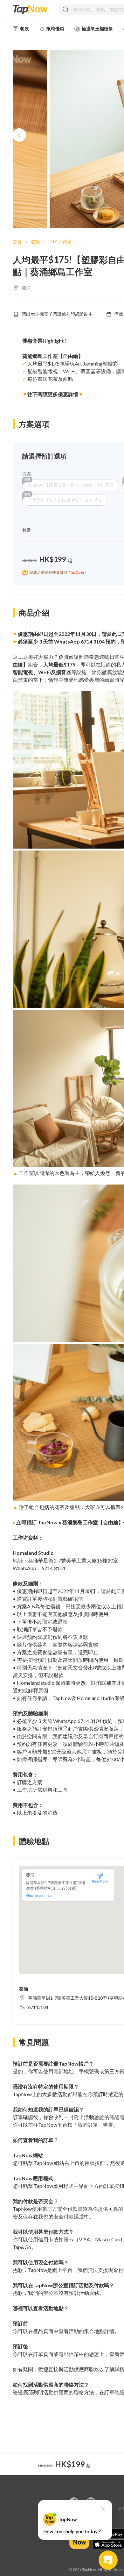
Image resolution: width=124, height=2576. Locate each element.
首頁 (17, 242)
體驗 (36, 242)
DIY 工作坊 (61, 242)
